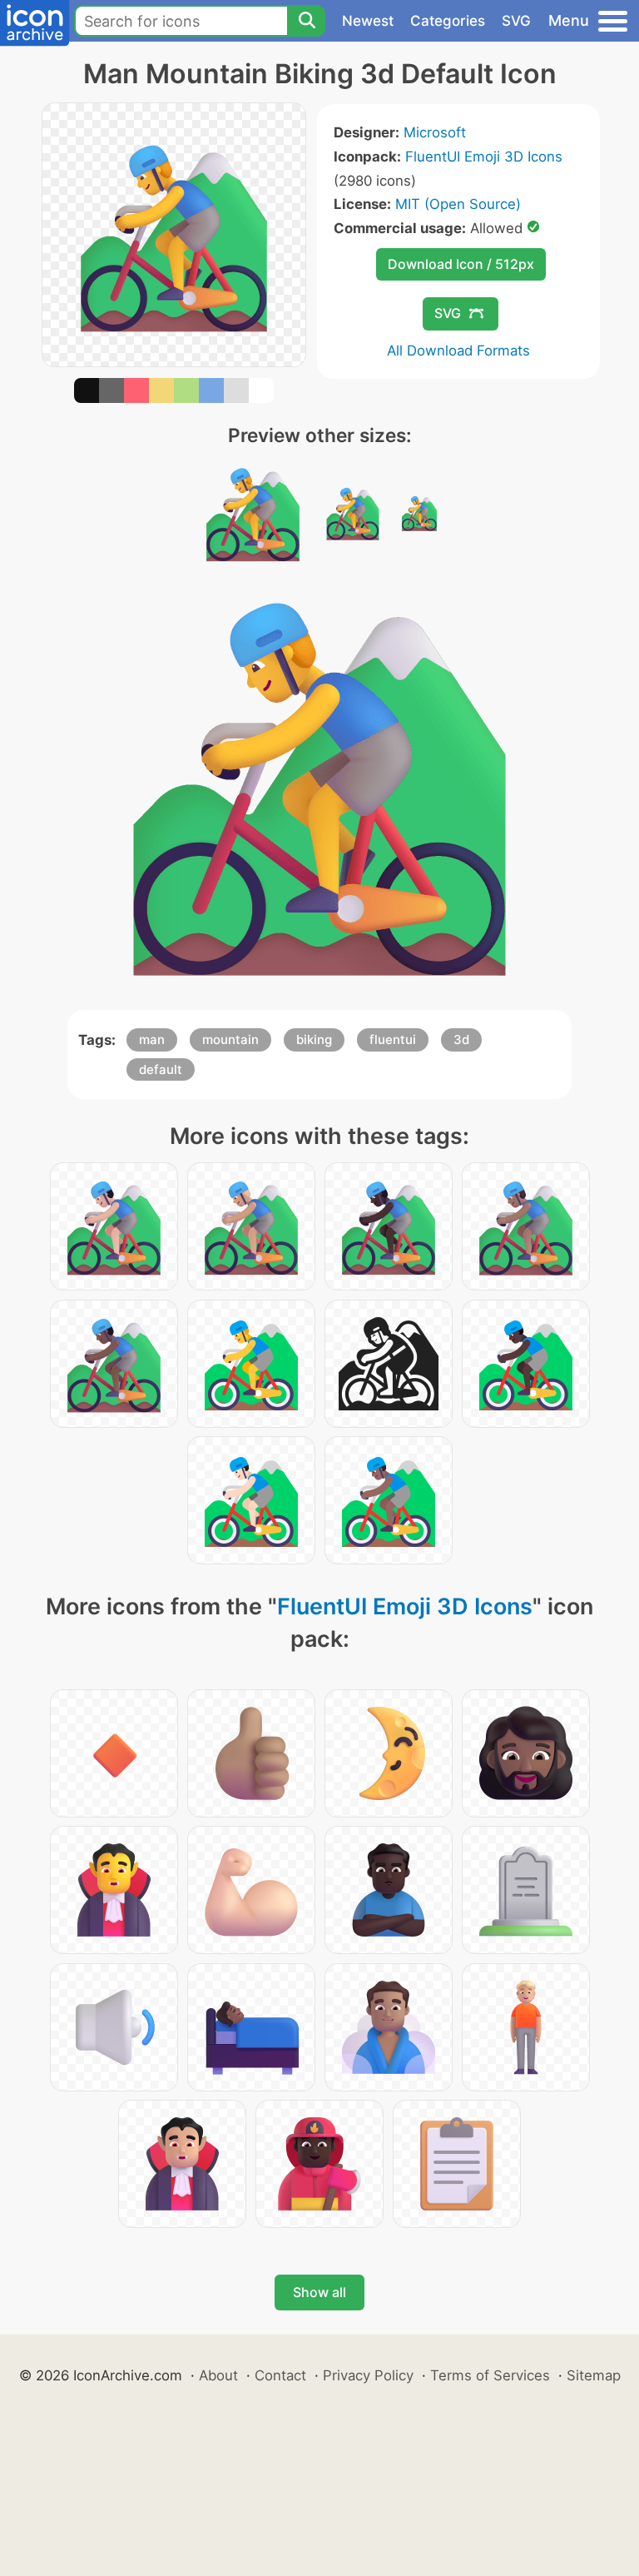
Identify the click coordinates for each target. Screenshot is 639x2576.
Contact (280, 2375)
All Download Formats (458, 351)
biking (314, 1039)
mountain (230, 1039)
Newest (368, 21)
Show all (319, 2292)
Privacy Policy (368, 2375)
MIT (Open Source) (458, 204)
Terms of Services (490, 2375)
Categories (448, 21)
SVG (516, 21)
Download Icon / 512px (461, 264)
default (161, 1069)
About (218, 2375)
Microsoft (435, 132)
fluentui (393, 1039)
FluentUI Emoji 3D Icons (484, 157)
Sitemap (594, 2375)
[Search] (306, 21)
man (152, 1039)
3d (461, 1039)
